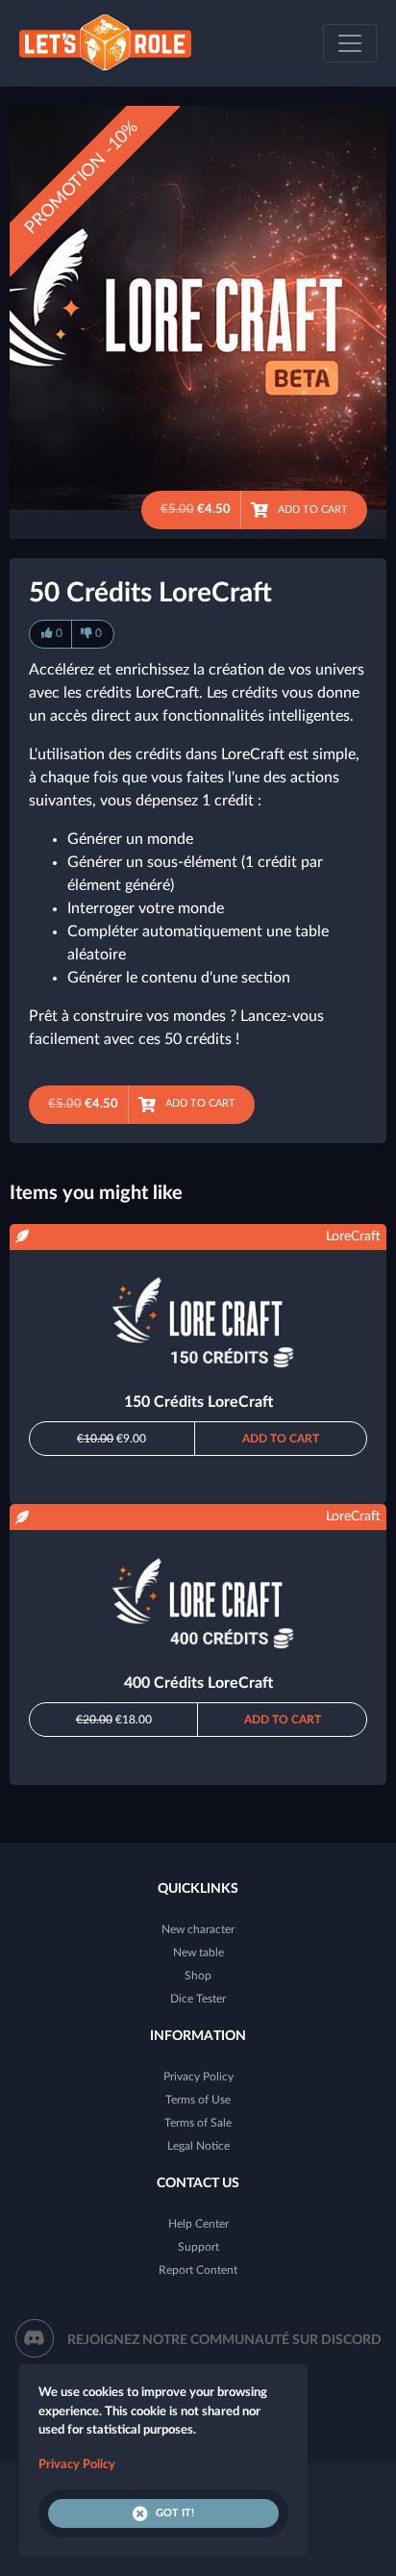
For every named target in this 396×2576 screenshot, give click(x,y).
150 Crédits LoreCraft (198, 1402)
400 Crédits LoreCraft (198, 1683)
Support (198, 2247)
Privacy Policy (198, 2077)
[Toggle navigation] (350, 43)
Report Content (198, 2270)
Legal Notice (198, 2146)
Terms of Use (198, 2100)
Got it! (175, 2513)
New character (198, 1929)
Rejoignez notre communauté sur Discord (224, 2340)
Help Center (198, 2224)
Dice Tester (198, 1999)
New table (198, 1952)
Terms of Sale (198, 2123)
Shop (198, 1976)
